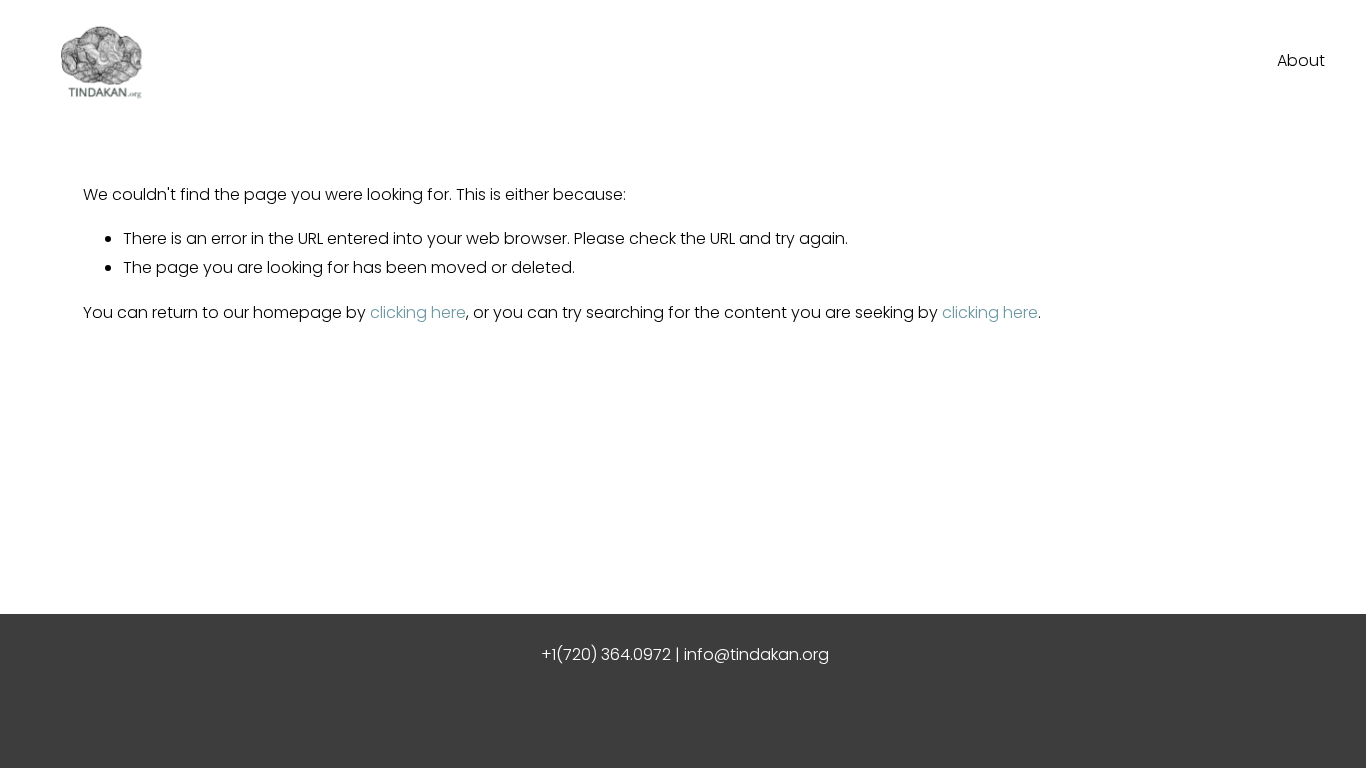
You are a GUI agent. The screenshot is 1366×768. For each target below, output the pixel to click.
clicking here (418, 312)
